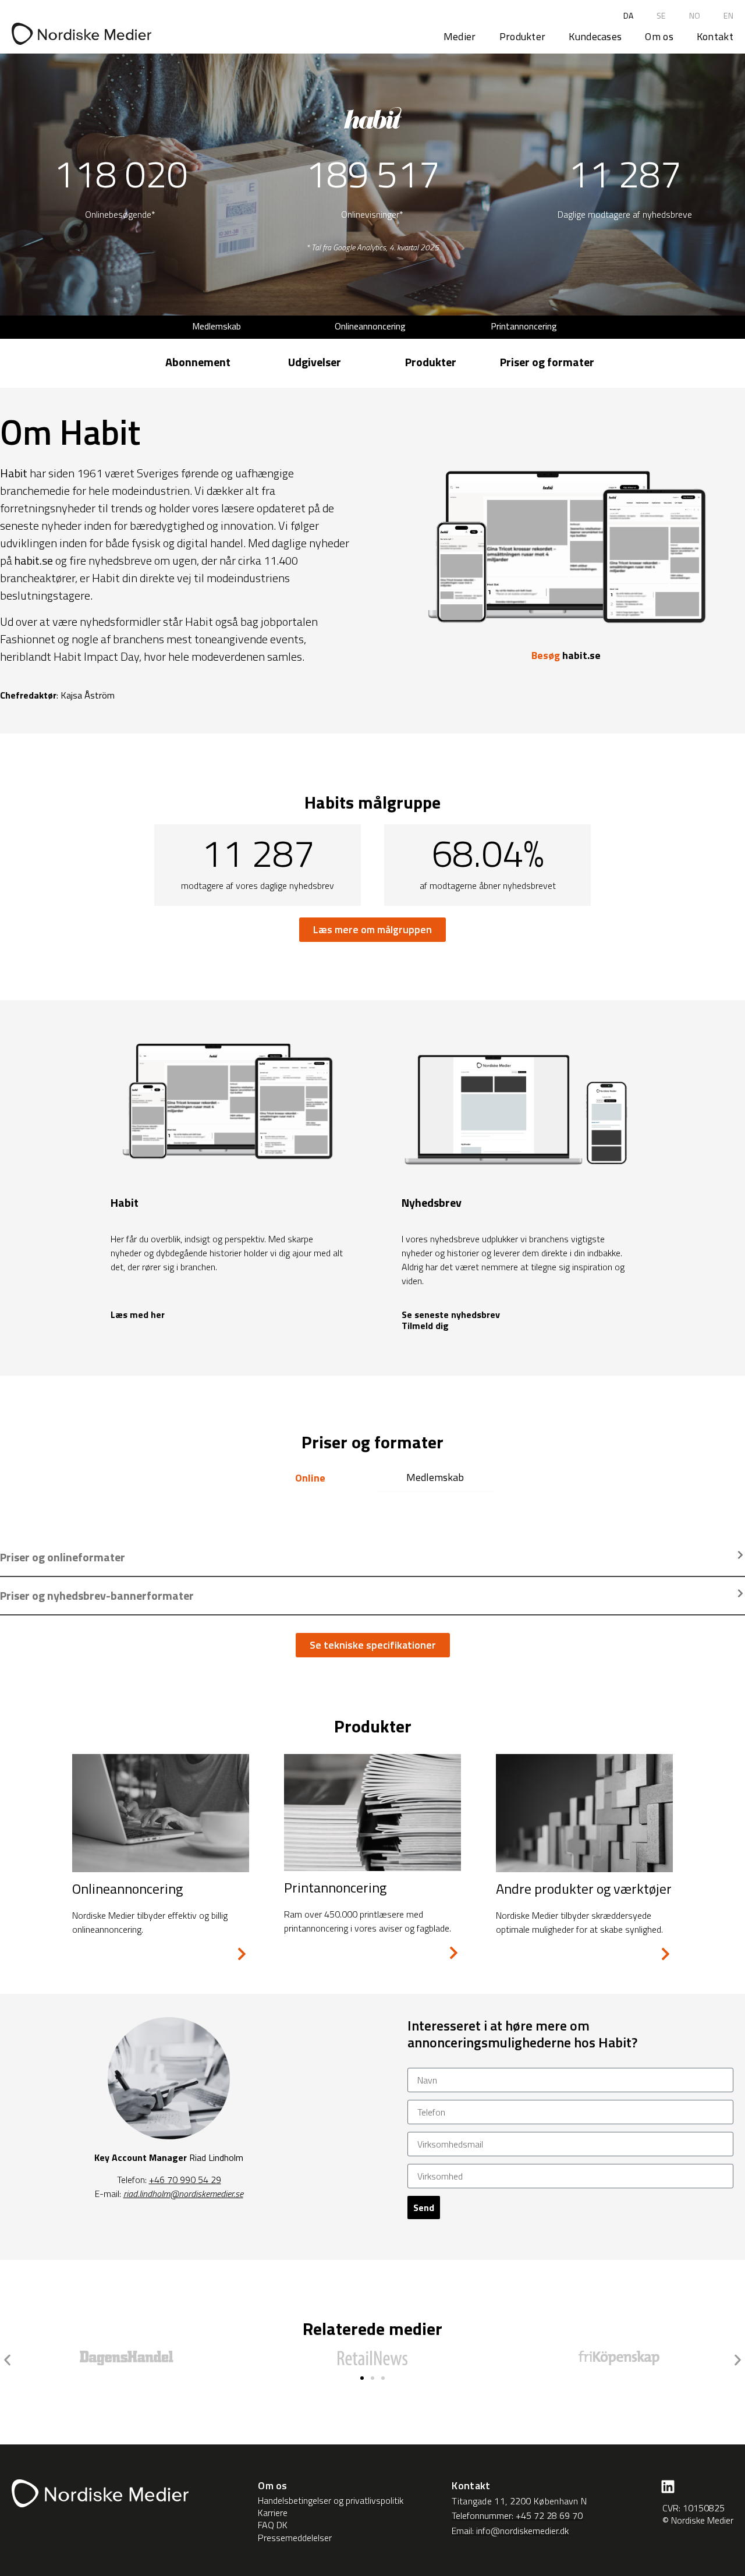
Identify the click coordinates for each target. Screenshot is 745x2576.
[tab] (310, 1478)
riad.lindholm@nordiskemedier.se (183, 2194)
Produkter (523, 36)
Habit (14, 473)
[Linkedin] (668, 2487)
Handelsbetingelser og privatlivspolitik (331, 2501)
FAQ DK (273, 2525)
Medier (460, 36)
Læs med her (139, 1314)
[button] (372, 1558)
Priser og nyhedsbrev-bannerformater (97, 1595)
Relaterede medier (372, 2329)
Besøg (566, 655)
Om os (659, 36)
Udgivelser (315, 362)
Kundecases (595, 36)
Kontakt (715, 36)
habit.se (34, 560)
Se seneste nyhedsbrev (451, 1314)
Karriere (273, 2513)
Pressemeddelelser (295, 2538)
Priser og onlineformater (63, 1557)
